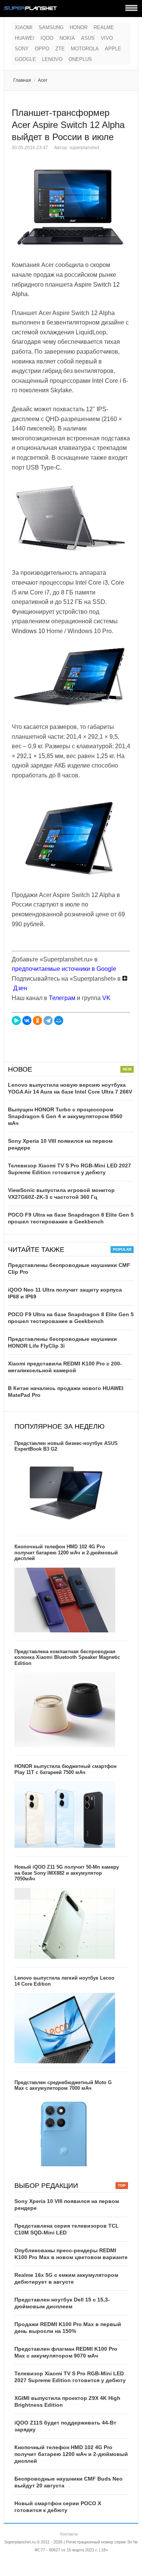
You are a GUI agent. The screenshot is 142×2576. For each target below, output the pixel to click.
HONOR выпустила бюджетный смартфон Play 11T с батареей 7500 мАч (66, 1769)
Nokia (67, 38)
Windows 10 (28, 631)
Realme (104, 27)
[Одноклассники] (37, 1020)
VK (106, 998)
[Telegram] (48, 1020)
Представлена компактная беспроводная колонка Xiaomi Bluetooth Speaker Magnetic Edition (67, 1657)
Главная (22, 80)
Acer (43, 80)
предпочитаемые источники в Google (64, 969)
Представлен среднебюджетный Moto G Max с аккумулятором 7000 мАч (63, 2085)
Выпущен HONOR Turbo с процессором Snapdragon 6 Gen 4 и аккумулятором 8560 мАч (65, 1116)
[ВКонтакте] (27, 1020)
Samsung (51, 27)
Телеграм (62, 998)
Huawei (25, 38)
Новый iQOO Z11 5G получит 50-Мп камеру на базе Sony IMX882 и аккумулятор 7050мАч (67, 1873)
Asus (88, 38)
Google (25, 59)
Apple (113, 49)
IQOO (47, 38)
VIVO (107, 38)
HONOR (79, 27)
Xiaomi (24, 27)
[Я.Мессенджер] (16, 1020)
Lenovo (52, 59)
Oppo (42, 49)
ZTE (60, 49)
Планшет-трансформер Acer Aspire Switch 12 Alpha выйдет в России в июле (68, 125)
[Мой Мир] (59, 1020)
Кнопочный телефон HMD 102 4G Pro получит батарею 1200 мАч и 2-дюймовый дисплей (66, 1552)
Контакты (69, 2534)
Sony (22, 49)
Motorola (85, 49)
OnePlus (80, 59)
